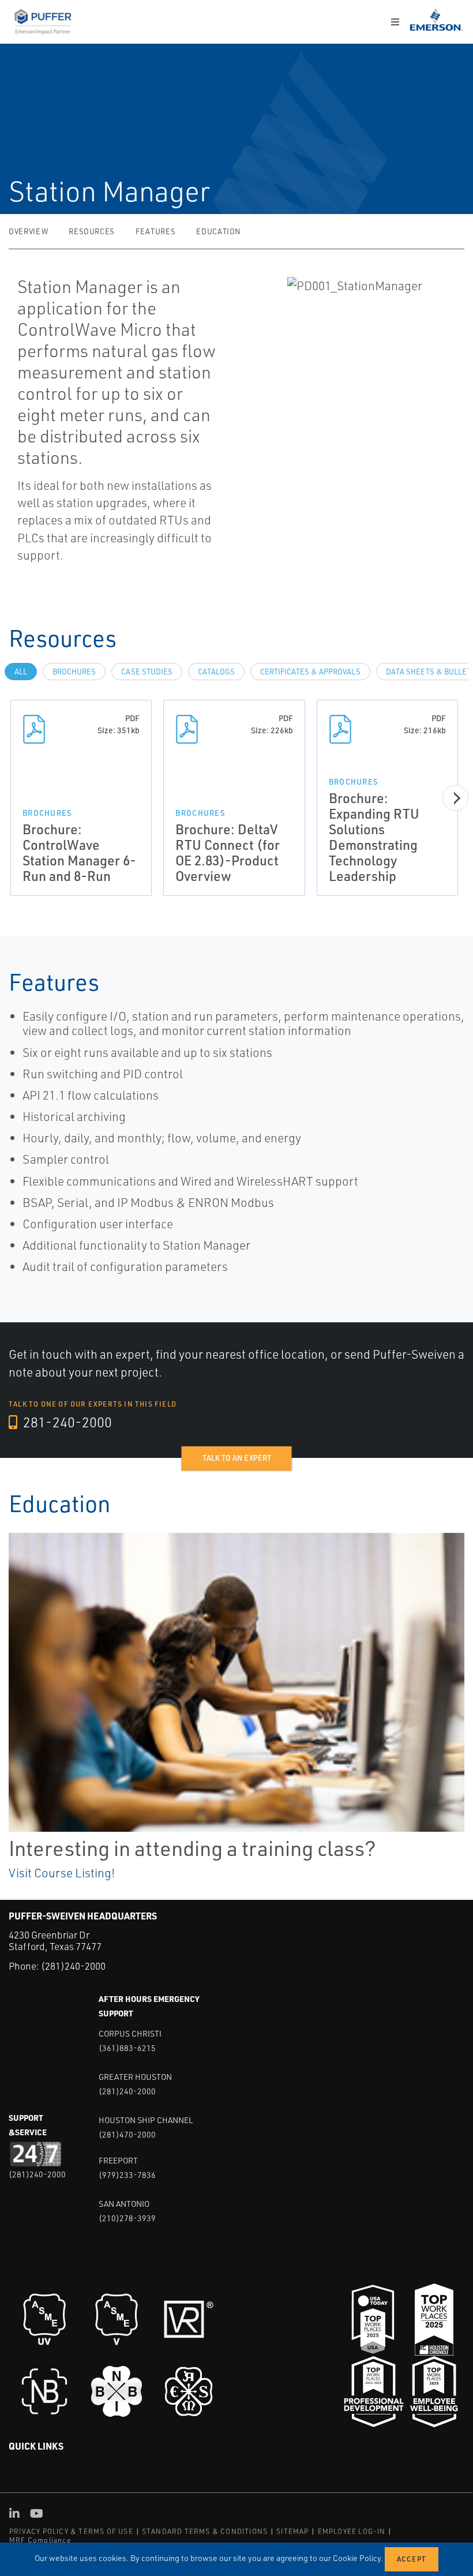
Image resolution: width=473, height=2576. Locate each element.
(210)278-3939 (127, 2218)
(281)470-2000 (127, 2134)
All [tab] (21, 672)
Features (155, 231)
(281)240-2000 (73, 1966)
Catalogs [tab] (216, 672)
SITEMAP (292, 2531)
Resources (92, 231)
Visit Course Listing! (62, 1873)
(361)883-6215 (127, 2048)
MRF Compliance (40, 2540)
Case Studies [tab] (147, 672)
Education (218, 231)
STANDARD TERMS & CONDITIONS (205, 2531)
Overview (28, 231)
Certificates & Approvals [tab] (310, 672)
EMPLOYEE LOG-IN (352, 2531)
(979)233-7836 (127, 2175)
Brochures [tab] (74, 672)
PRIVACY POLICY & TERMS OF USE (71, 2531)
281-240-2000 (66, 1422)
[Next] (455, 798)
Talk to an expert (237, 1458)
